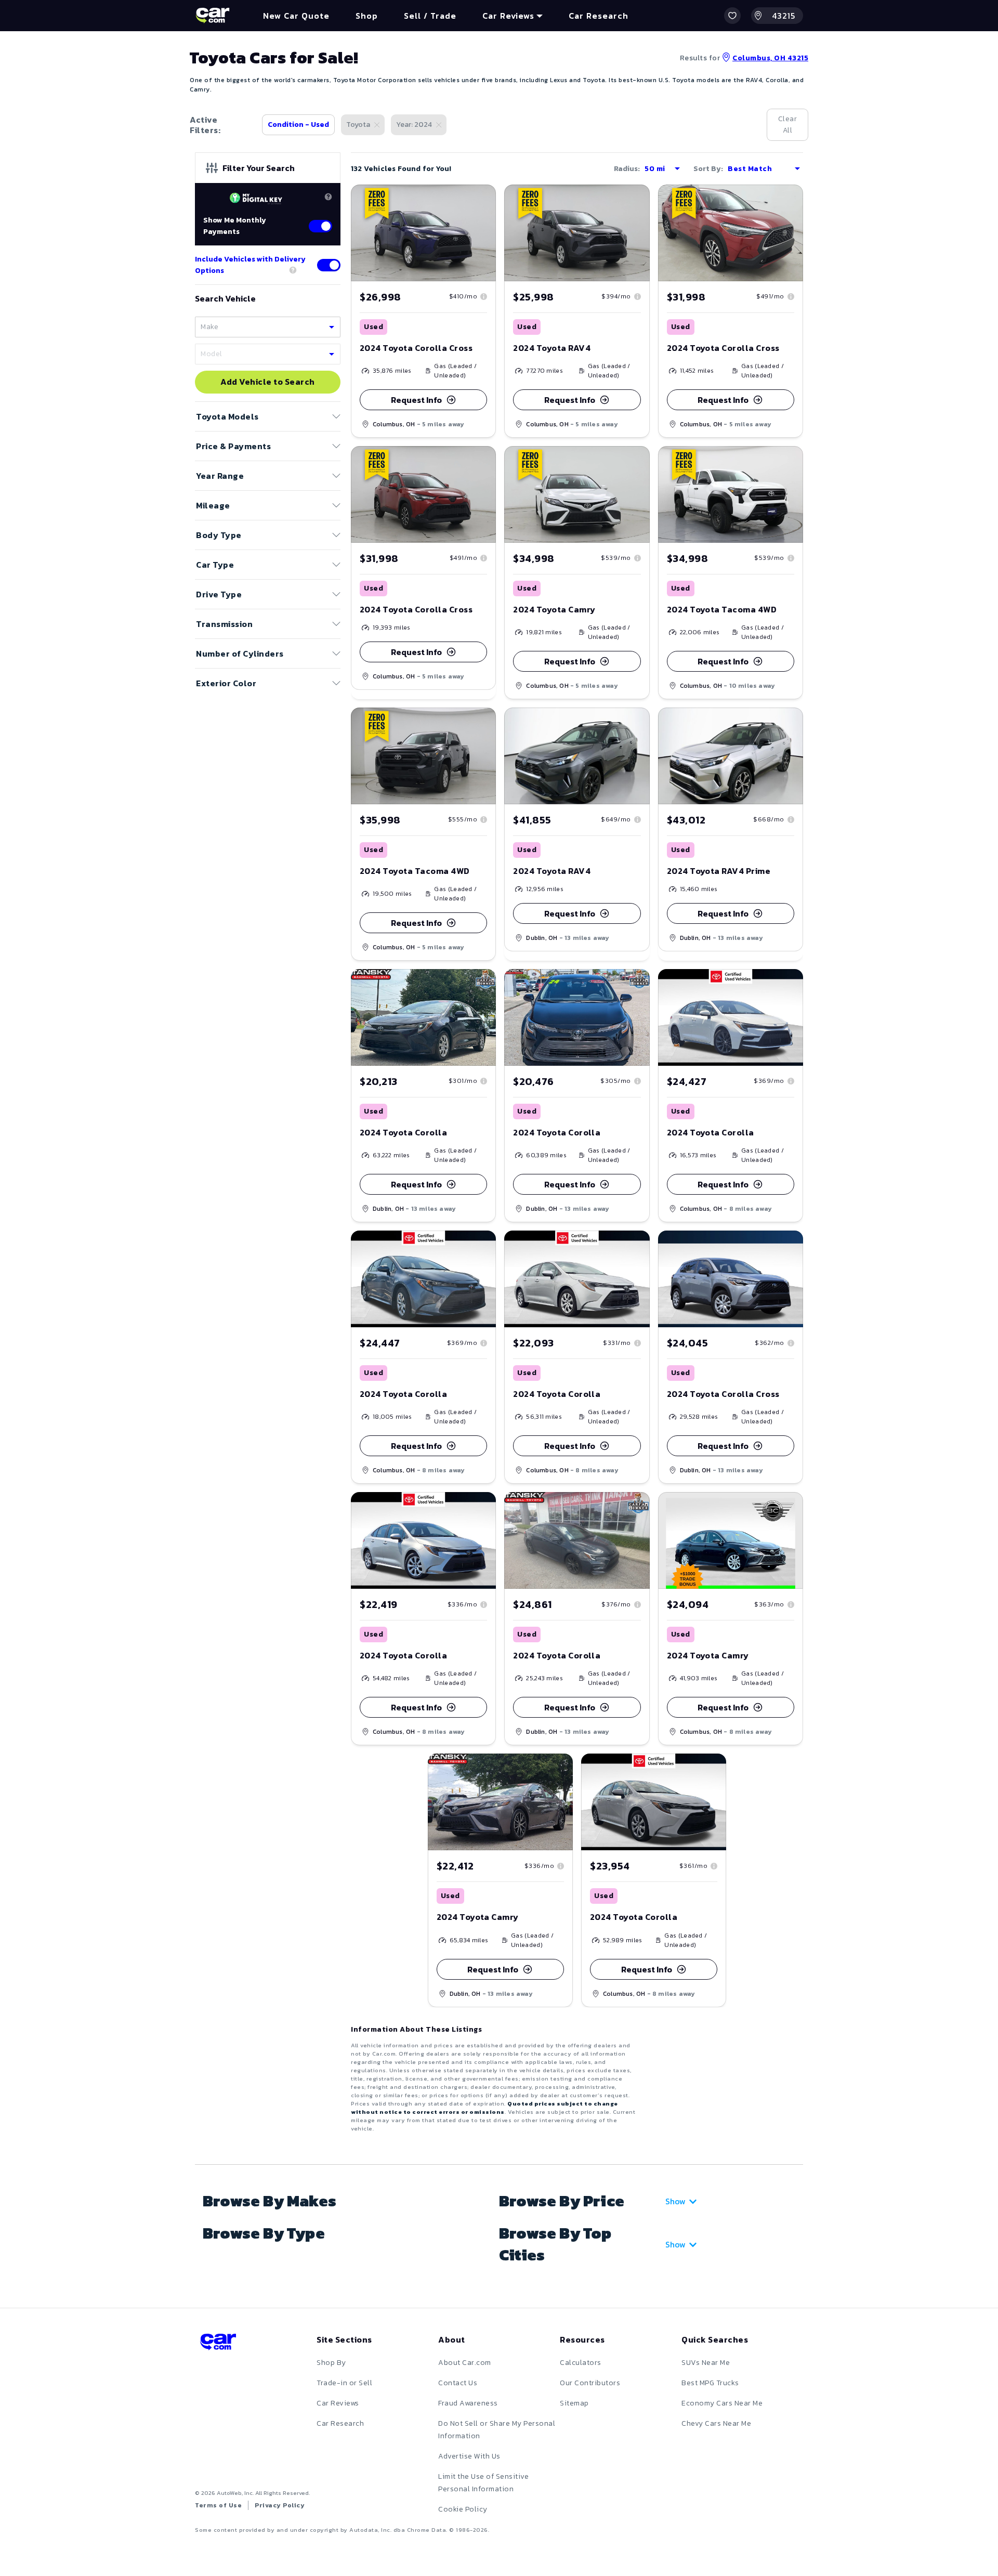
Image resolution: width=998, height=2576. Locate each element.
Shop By (331, 2363)
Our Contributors (590, 2383)
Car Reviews (338, 2403)
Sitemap (574, 2403)
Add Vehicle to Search (268, 382)
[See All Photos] (423, 233)
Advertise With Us (469, 2456)
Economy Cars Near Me (722, 2403)
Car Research (340, 2423)
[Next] (488, 233)
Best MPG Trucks (710, 2383)
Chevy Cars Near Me (716, 2423)
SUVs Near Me (706, 2363)
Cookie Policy (463, 2509)
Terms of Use (218, 2505)
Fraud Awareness (468, 2403)
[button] (732, 16)
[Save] (480, 200)
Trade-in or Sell (344, 2383)
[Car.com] (213, 16)
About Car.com (465, 2363)
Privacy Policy (280, 2505)
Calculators (581, 2363)
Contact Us (458, 2383)
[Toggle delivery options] (329, 265)
